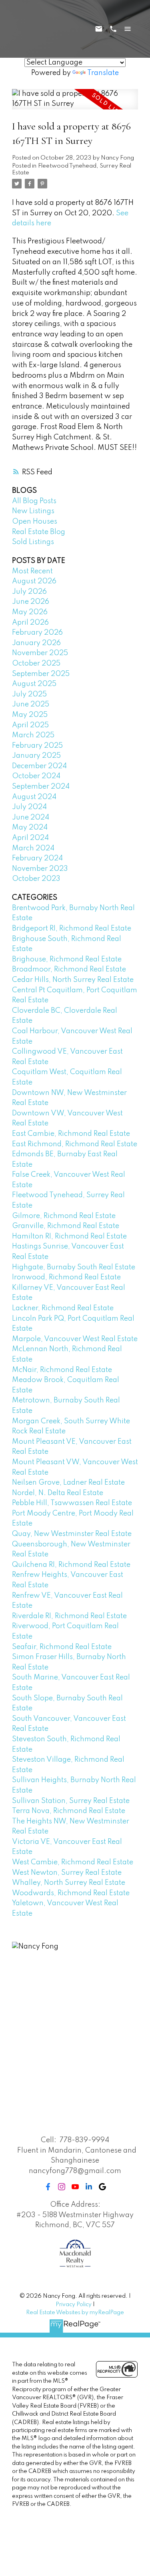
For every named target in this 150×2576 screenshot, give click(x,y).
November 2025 (40, 653)
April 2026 (30, 623)
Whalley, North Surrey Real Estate (69, 1883)
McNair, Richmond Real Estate (62, 1370)
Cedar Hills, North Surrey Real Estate (73, 980)
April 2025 (30, 725)
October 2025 (36, 664)
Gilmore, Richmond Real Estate (64, 1216)
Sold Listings (33, 542)
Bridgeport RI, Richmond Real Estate (72, 929)
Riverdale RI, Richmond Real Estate (69, 1616)
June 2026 (31, 602)
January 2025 (36, 756)
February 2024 (37, 858)
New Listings (33, 511)
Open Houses (35, 522)
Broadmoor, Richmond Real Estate (69, 969)
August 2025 (34, 684)
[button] (48, 2187)
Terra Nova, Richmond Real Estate (69, 1811)
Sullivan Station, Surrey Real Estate (71, 1801)
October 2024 (36, 776)
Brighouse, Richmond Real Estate (67, 959)
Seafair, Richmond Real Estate (62, 1647)
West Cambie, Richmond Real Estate (73, 1862)
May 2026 (30, 612)
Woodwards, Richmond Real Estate (71, 1893)
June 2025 (31, 704)
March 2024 (33, 848)
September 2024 (41, 787)
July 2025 (29, 694)
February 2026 (37, 633)
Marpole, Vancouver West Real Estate (75, 1339)
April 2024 (30, 838)
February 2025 (37, 746)
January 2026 (36, 643)
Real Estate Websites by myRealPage (75, 2313)
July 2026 (29, 592)
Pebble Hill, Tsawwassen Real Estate (72, 1503)
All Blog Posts (34, 501)
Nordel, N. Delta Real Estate (58, 1493)
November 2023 (40, 869)
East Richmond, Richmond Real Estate (75, 1144)
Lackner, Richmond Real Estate (63, 1308)
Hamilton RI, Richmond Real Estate (69, 1236)
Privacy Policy (74, 2305)
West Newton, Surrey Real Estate (67, 1873)
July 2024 (29, 807)
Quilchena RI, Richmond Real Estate (71, 1565)
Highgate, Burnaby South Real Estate (74, 1267)
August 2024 (34, 797)
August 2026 (34, 581)
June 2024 (31, 818)
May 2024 (30, 828)
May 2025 (30, 715)
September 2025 (41, 674)
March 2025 (33, 735)
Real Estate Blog (39, 532)
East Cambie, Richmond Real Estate (71, 1134)
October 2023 (36, 879)
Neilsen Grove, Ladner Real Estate (68, 1483)
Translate (103, 73)
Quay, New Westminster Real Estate (72, 1534)
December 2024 (39, 766)
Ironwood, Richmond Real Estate (66, 1277)
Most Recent (32, 571)
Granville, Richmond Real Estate (66, 1226)
